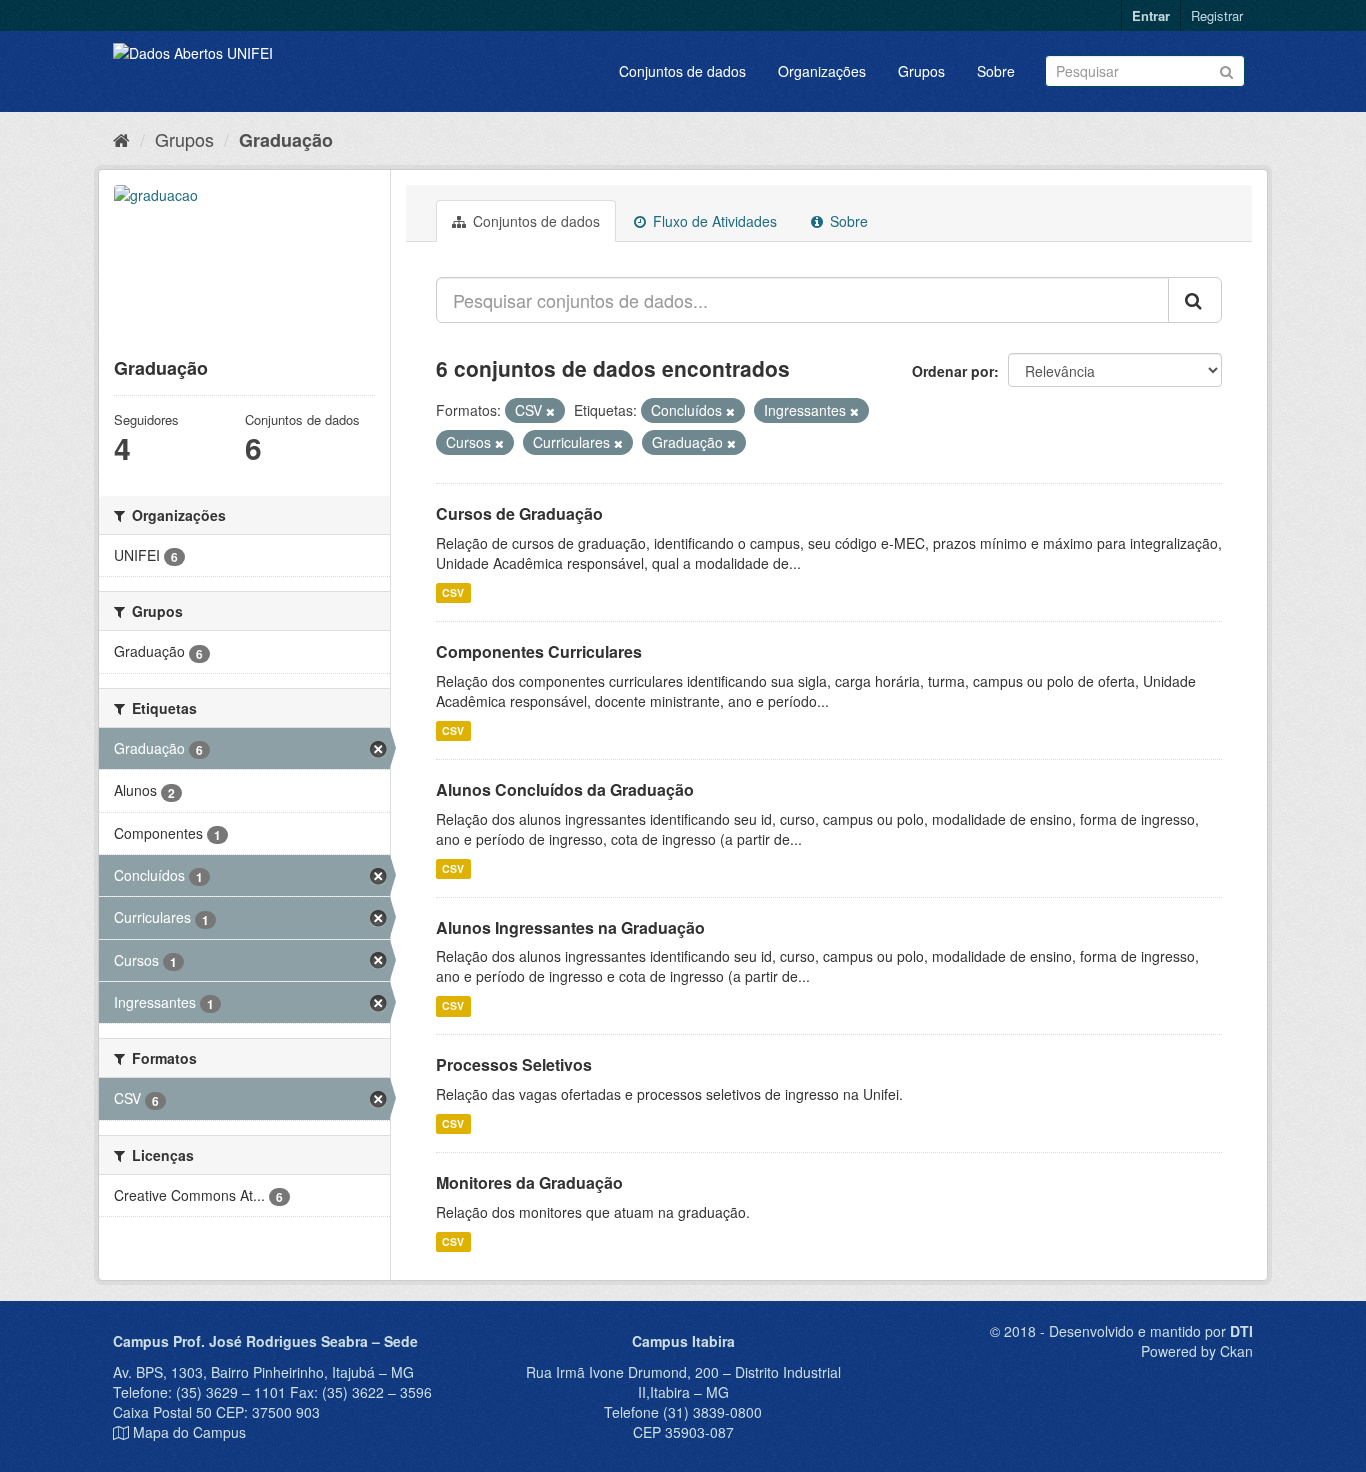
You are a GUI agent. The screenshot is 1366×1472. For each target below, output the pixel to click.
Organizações (822, 71)
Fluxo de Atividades (713, 221)
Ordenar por (953, 371)
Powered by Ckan (1197, 1351)
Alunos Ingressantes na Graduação (570, 927)
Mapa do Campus (189, 1432)
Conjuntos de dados (682, 71)
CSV (453, 592)
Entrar (1151, 15)
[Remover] (550, 411)
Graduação (286, 140)
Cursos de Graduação (519, 513)
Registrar (1217, 15)
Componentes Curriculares (539, 651)
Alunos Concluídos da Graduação (565, 789)
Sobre (996, 71)
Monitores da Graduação (529, 1182)
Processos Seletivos (514, 1064)
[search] (1195, 300)
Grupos (921, 71)
